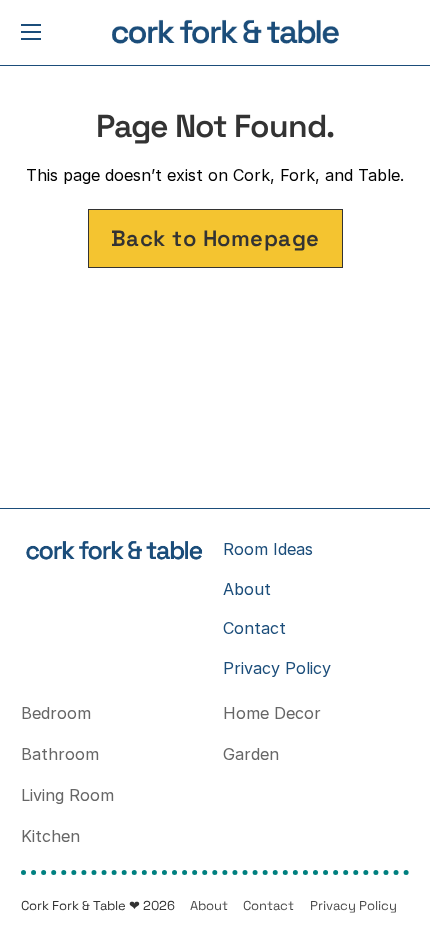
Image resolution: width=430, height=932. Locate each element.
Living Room (67, 795)
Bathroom (60, 754)
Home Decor (272, 713)
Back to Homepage (215, 238)
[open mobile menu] (31, 32)
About (247, 589)
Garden (251, 754)
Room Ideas (268, 549)
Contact (254, 628)
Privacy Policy (277, 668)
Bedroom (56, 713)
